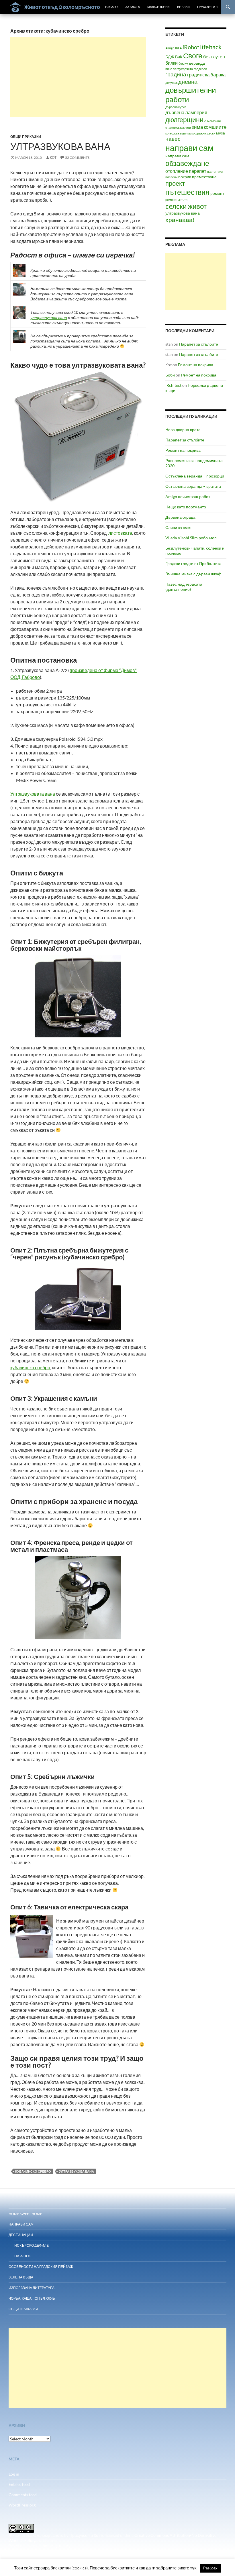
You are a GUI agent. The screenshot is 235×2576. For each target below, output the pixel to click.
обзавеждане (187, 163)
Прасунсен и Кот (85, 2535)
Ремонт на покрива (196, 365)
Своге (193, 56)
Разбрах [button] (210, 2568)
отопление (177, 171)
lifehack (211, 47)
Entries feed (19, 2484)
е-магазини (213, 121)
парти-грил (215, 172)
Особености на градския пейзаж (41, 2267)
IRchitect (173, 385)
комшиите (215, 127)
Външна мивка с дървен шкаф (193, 574)
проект (175, 183)
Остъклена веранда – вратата (193, 486)
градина (176, 74)
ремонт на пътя (176, 200)
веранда (197, 63)
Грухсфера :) (207, 7)
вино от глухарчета (179, 69)
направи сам (189, 148)
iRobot (191, 47)
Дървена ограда (180, 517)
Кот (53, 157)
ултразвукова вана (49, 317)
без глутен (214, 57)
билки (172, 63)
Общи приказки (26, 137)
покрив (185, 177)
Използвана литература (32, 2288)
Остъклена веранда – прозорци (195, 476)
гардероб (200, 69)
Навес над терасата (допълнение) (184, 587)
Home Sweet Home (25, 2214)
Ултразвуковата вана (33, 794)
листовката (120, 533)
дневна (188, 82)
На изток (22, 2256)
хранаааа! (180, 220)
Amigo (170, 48)
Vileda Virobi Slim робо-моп (191, 538)
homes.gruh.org (57, 2546)
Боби (170, 375)
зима (197, 127)
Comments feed (23, 2495)
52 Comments (77, 157)
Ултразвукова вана (60, 146)
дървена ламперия (186, 112)
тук (193, 2568)
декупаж (171, 83)
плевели (171, 177)
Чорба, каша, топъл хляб (32, 2298)
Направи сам (21, 2224)
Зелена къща (21, 2277)
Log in (14, 2474)
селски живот (186, 206)
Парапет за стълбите (199, 344)
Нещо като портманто (186, 507)
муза (221, 133)
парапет (198, 171)
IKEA (178, 48)
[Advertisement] (78, 77)
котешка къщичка (178, 133)
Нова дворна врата (183, 430)
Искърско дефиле (32, 2245)
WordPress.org (22, 2505)
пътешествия (187, 192)
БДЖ (170, 57)
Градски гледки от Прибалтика (193, 563)
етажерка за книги (178, 127)
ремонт (217, 193)
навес (173, 139)
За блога (133, 7)
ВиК (179, 57)
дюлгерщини (184, 120)
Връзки (183, 7)
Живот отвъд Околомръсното (62, 7)
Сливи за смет (179, 527)
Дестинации (21, 2235)
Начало (111, 7)
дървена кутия (176, 107)
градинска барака (206, 75)
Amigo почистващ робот (188, 497)
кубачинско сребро (30, 1367)
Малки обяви (158, 7)
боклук (183, 63)
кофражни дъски (203, 133)
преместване (204, 177)
